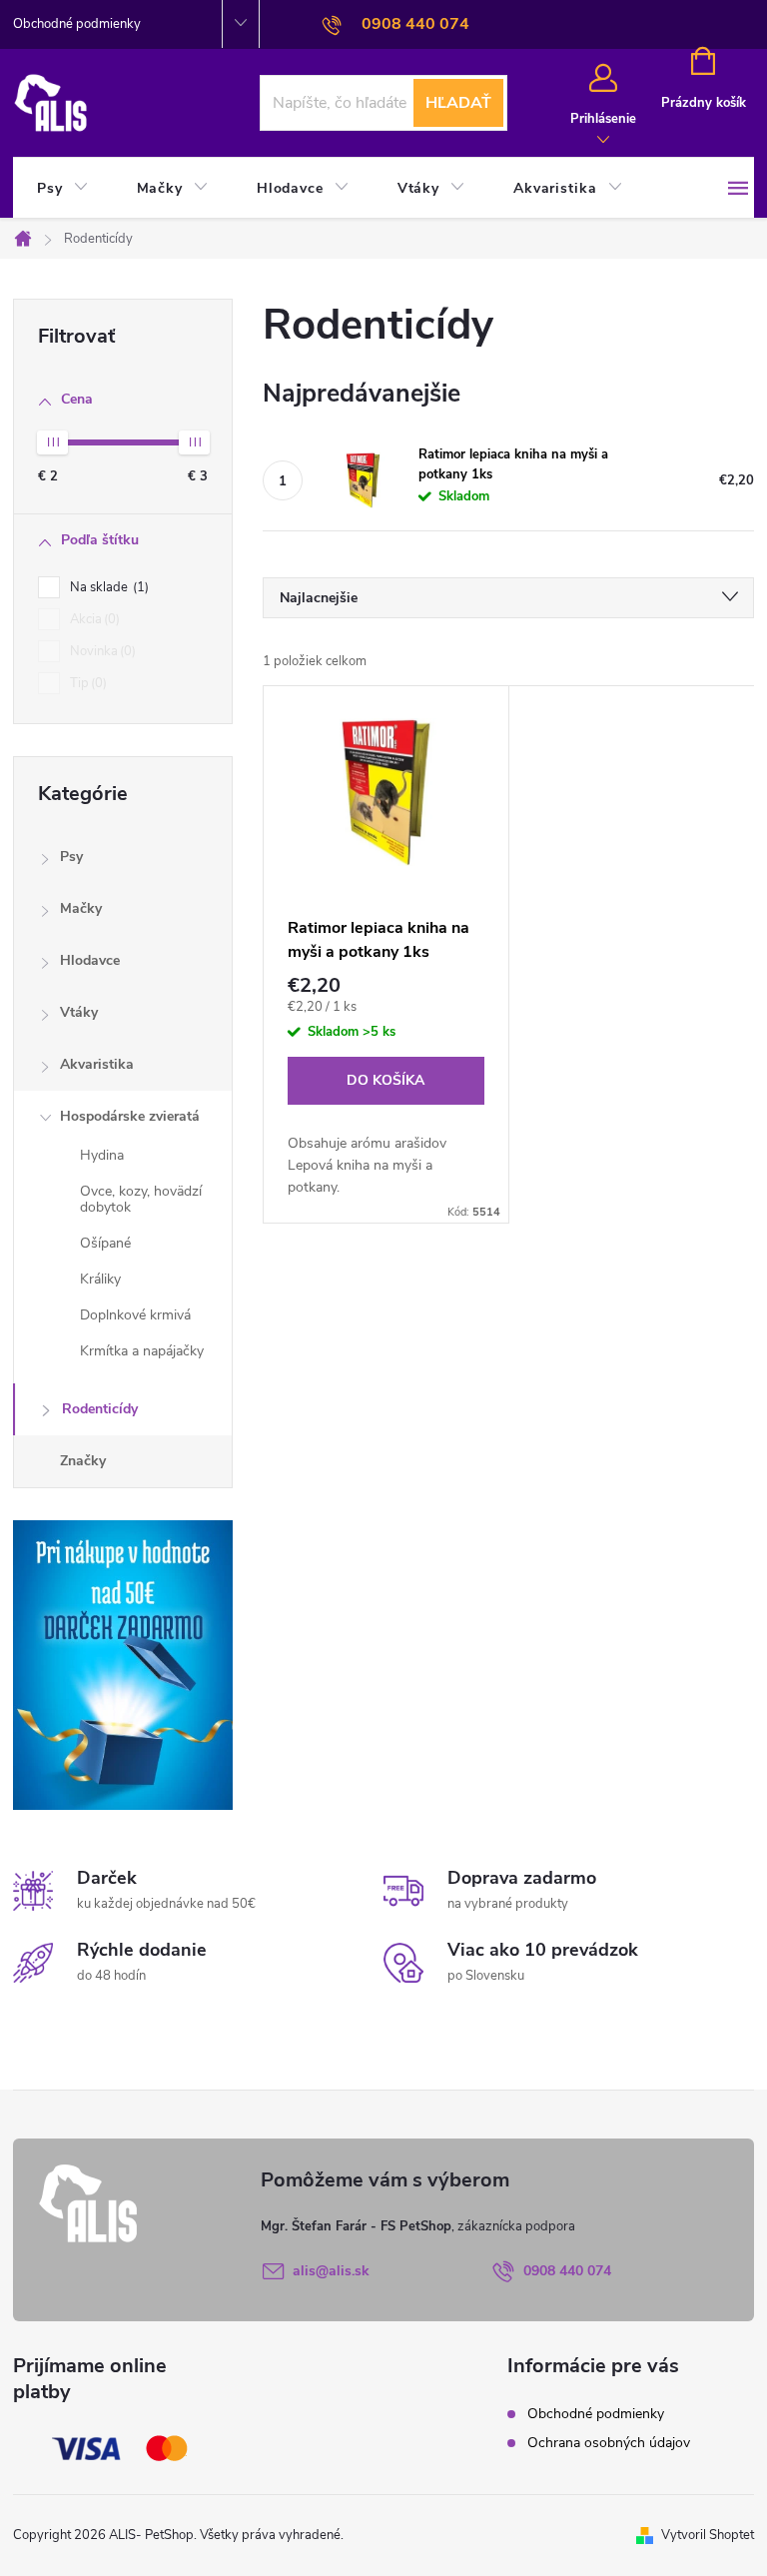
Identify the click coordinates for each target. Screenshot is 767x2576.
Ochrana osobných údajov (609, 2443)
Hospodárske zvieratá (130, 1116)
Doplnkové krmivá (135, 1315)
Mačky (81, 908)
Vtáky (79, 1012)
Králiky (100, 1279)
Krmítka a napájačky (142, 1351)
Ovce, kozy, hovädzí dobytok (141, 1200)
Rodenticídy (100, 1409)
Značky (83, 1461)
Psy (71, 857)
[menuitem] (63, 189)
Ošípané (105, 1243)
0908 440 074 (567, 2271)
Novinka (101, 651)
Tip (86, 683)
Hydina (102, 1155)
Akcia (93, 619)
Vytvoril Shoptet (708, 2535)
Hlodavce (90, 960)
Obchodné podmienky (77, 24)
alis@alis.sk (331, 2271)
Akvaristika (97, 1064)
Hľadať (458, 103)
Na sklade (107, 587)
